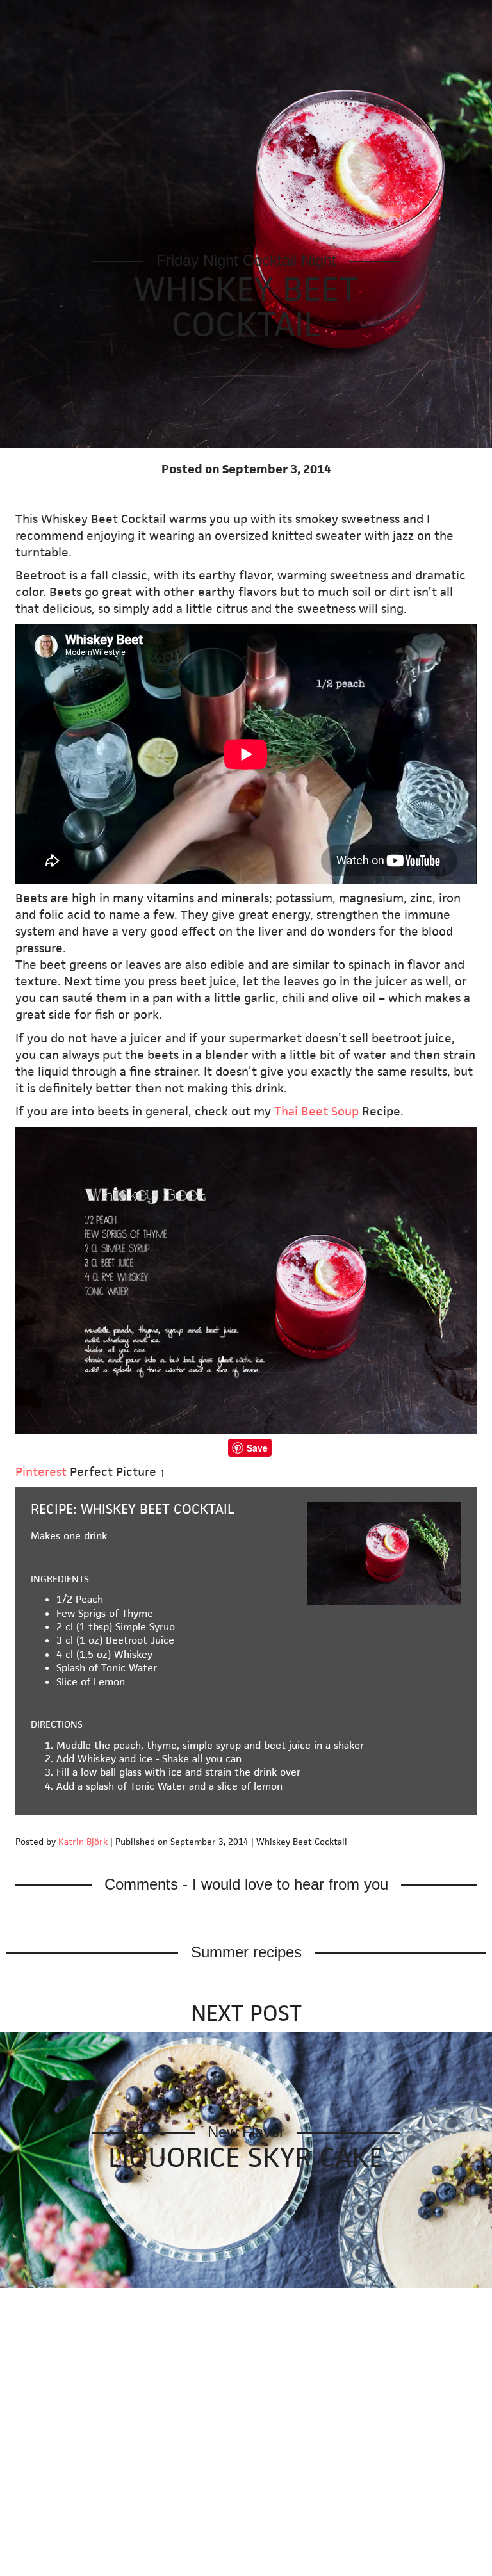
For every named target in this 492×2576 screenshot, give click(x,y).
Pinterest (41, 1472)
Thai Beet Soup (316, 1111)
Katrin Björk (83, 1842)
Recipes (282, 15)
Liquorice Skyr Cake (246, 2157)
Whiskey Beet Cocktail (246, 307)
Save (257, 1448)
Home (148, 15)
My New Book (212, 15)
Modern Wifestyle (58, 15)
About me (400, 15)
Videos (342, 15)
